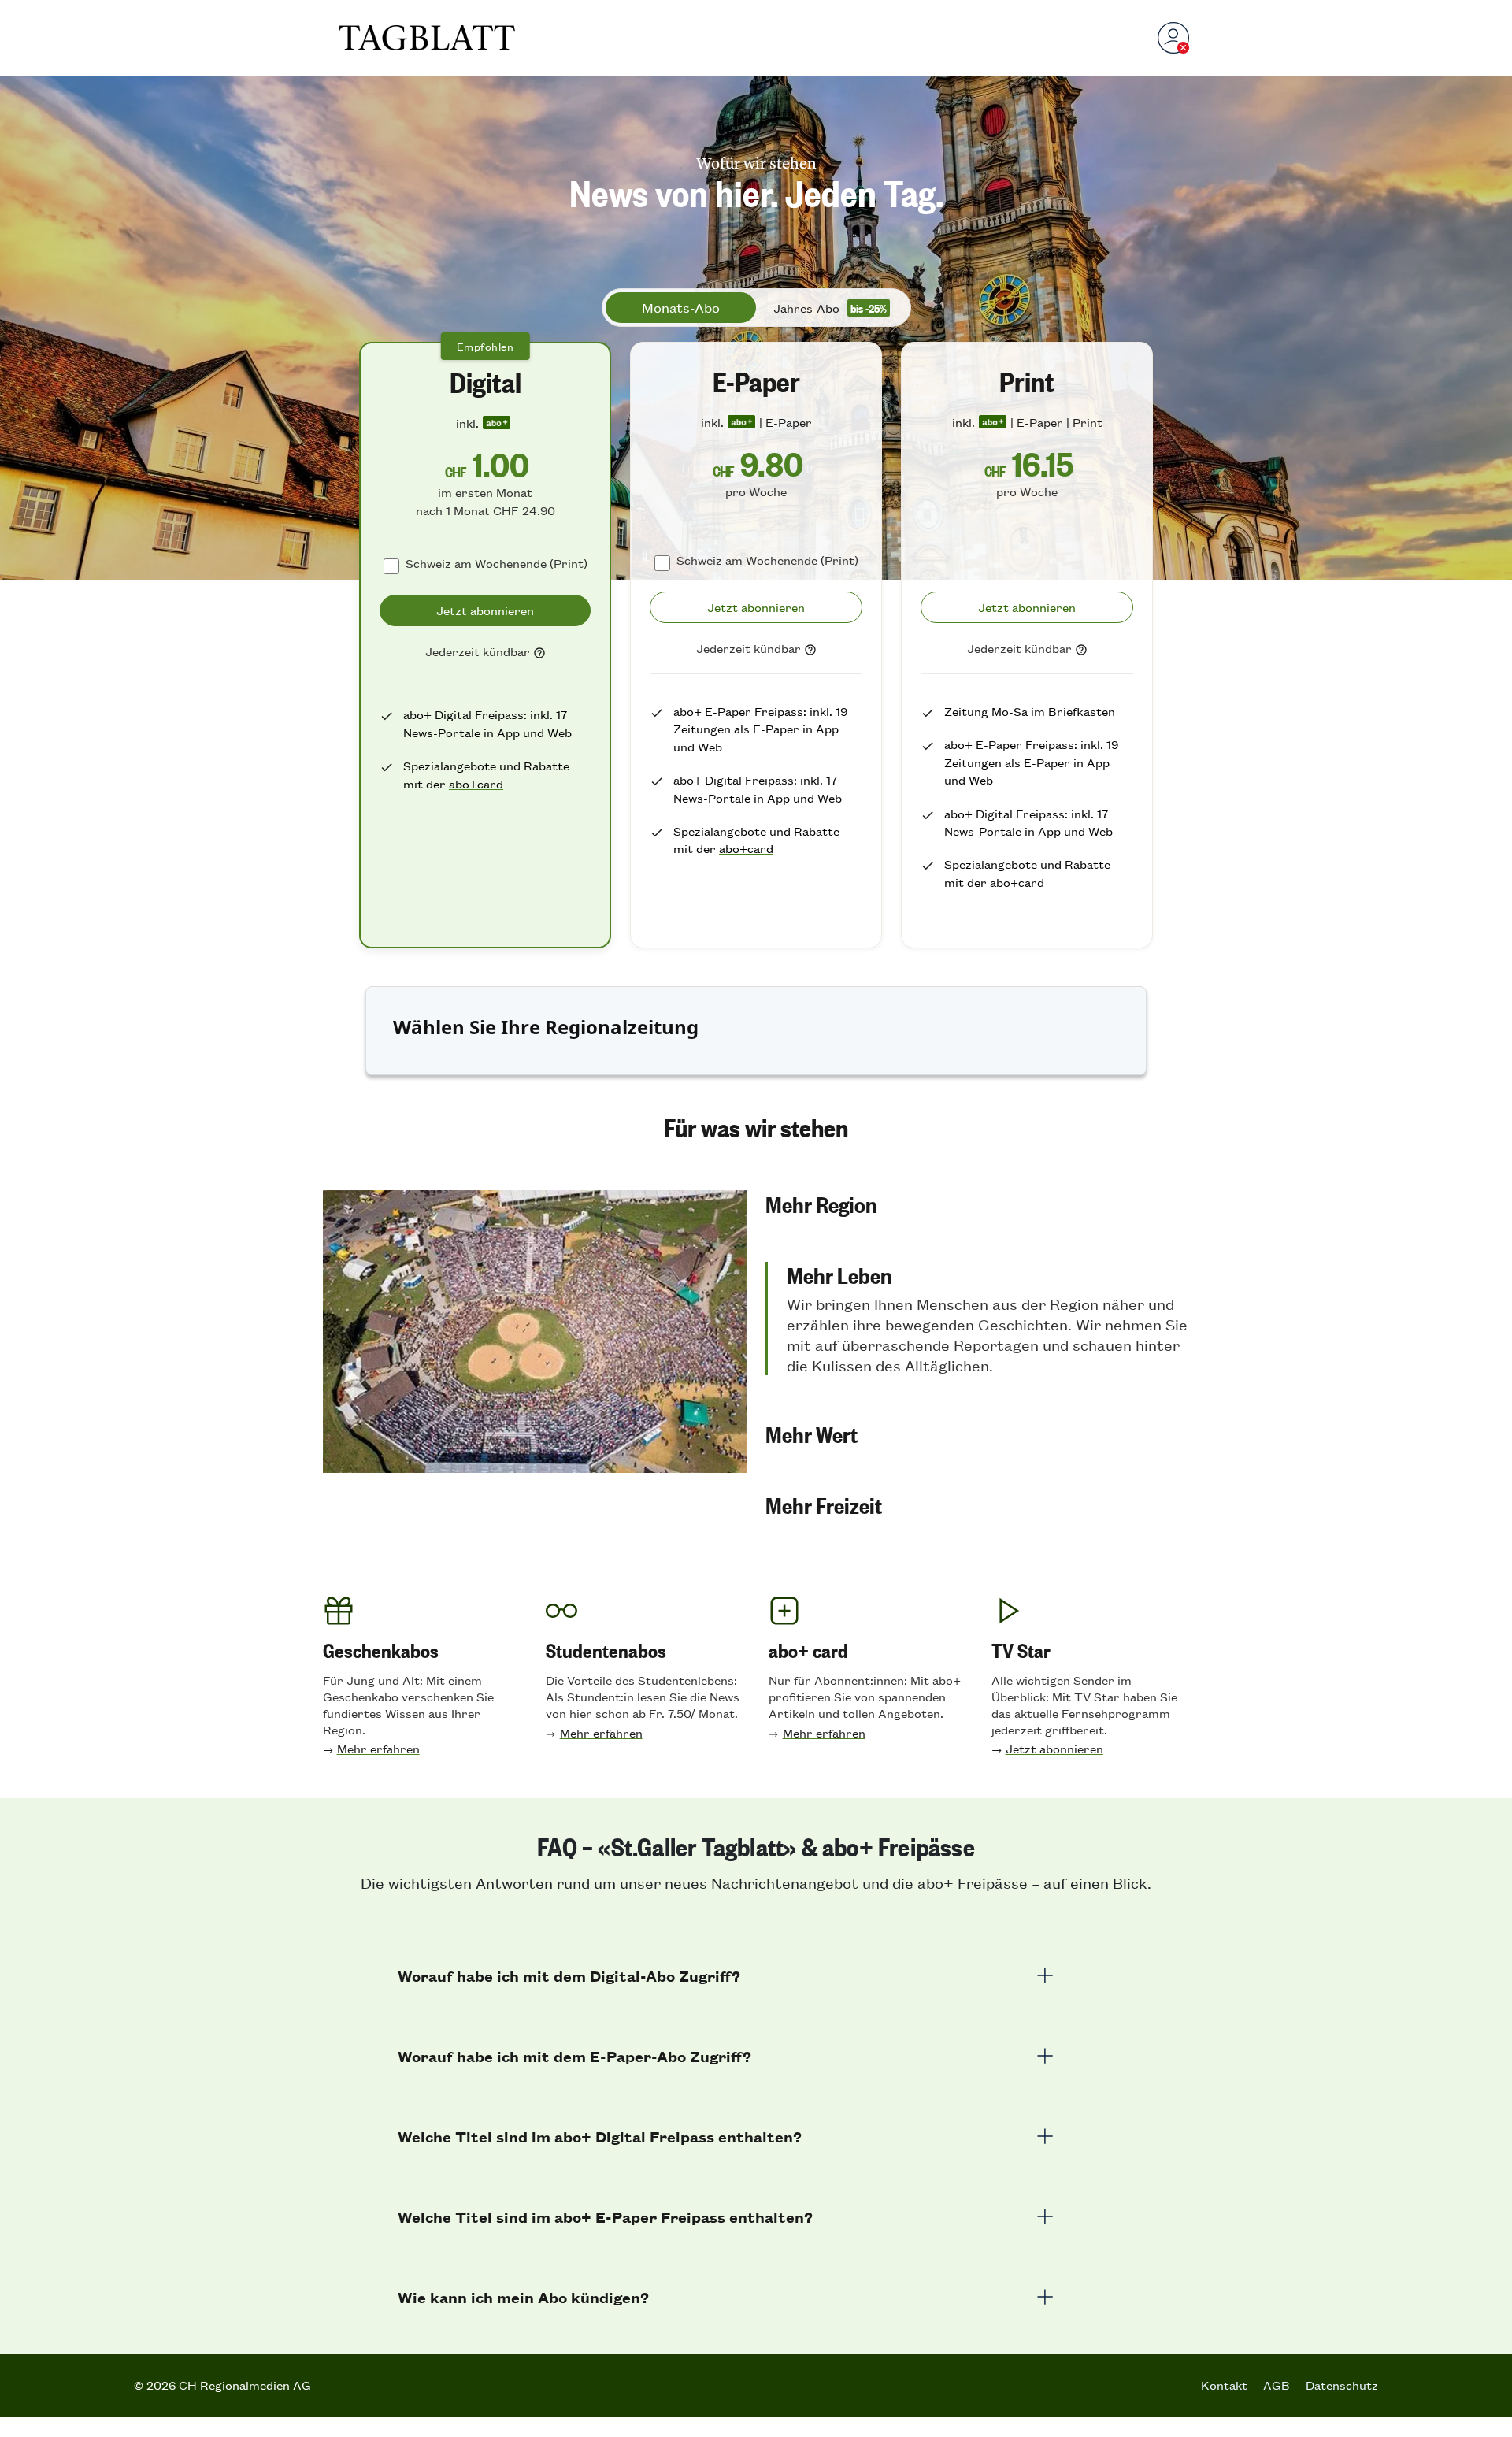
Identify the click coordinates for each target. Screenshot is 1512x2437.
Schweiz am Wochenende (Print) (497, 563)
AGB (1277, 2385)
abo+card (476, 783)
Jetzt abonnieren (1054, 1748)
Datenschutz (1342, 2385)
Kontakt (1224, 2385)
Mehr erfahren (378, 1748)
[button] (977, 1204)
